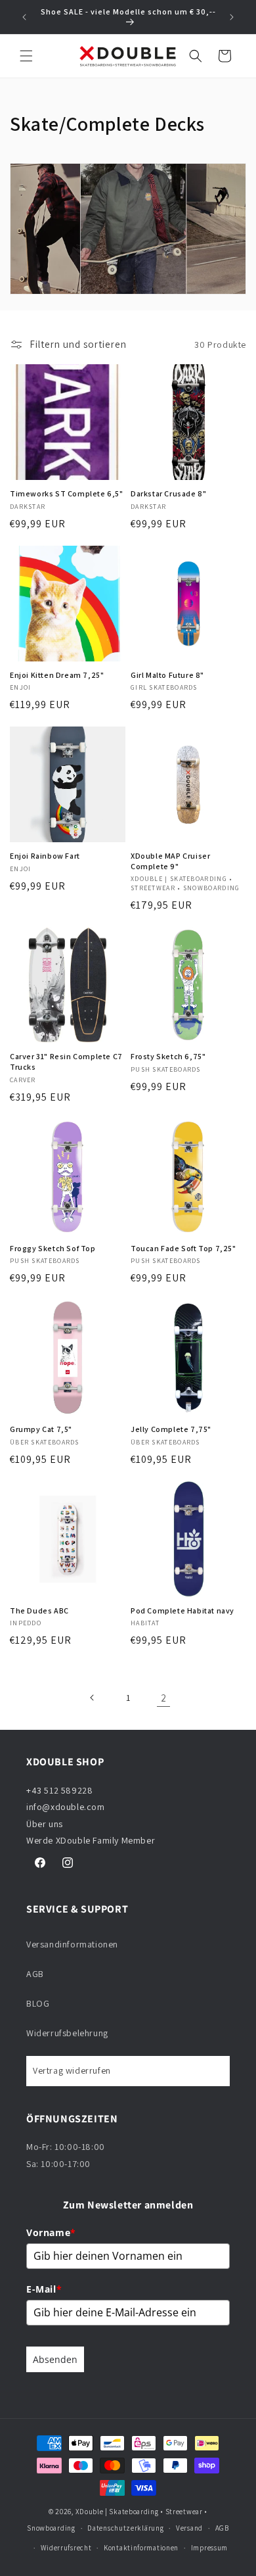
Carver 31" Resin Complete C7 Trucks (66, 1061)
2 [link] (164, 1698)
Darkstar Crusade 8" (168, 493)
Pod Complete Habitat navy (182, 1610)
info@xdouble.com (67, 1807)
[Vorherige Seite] (93, 1698)
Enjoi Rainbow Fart (45, 856)
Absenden (55, 2359)
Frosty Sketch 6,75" (168, 1056)
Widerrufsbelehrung (67, 2033)
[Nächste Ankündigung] (232, 17)
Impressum (209, 2548)
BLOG (38, 2003)
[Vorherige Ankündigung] (24, 17)
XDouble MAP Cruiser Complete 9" (170, 861)
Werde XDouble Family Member (91, 1840)
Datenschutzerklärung (125, 2528)
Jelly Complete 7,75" (171, 1429)
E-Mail (44, 2289)
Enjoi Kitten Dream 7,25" (57, 675)
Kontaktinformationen (141, 2548)
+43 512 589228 (59, 1790)
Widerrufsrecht (66, 2548)
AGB (35, 1974)
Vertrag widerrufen (72, 2070)
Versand (189, 2528)
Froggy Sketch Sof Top (53, 1248)
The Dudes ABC (39, 1610)
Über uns (45, 1824)
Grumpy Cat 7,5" (41, 1429)
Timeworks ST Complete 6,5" (67, 493)
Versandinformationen (72, 1944)
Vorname (51, 2232)
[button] (26, 56)
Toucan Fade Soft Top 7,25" (183, 1248)
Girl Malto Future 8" (167, 675)
